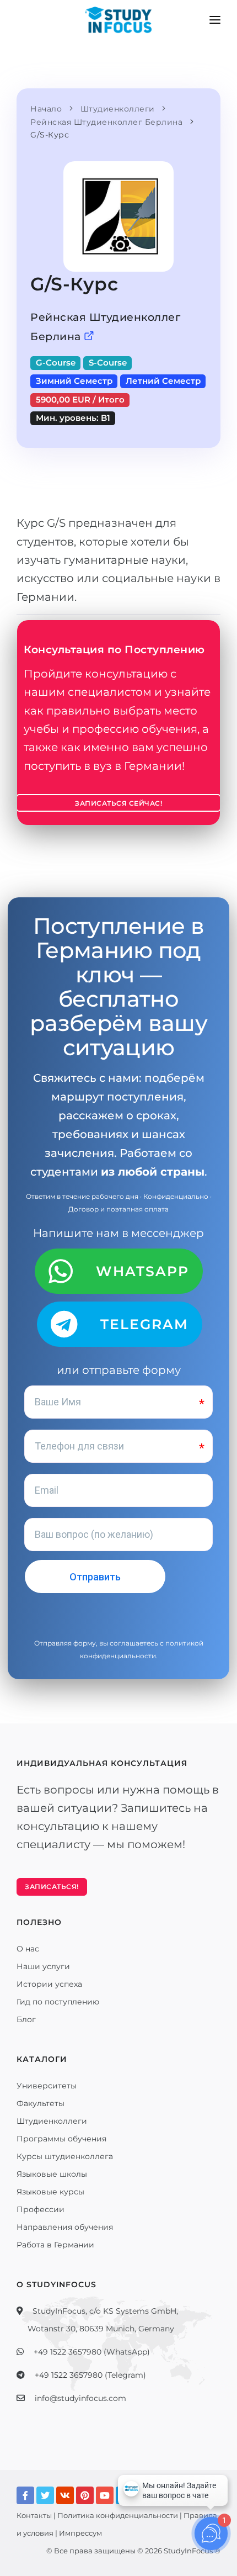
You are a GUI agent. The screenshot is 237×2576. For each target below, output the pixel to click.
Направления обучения (65, 2227)
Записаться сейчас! (118, 803)
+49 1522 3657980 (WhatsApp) (92, 2352)
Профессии (41, 2209)
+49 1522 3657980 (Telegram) (90, 2375)
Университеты (47, 2086)
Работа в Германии (55, 2245)
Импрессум (80, 2533)
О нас (28, 1949)
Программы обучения (61, 2139)
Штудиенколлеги (52, 2121)
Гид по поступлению (58, 2002)
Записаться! (52, 1887)
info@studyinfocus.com (80, 2398)
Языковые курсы (50, 2192)
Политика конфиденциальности (118, 2515)
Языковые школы (52, 2174)
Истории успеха (49, 1984)
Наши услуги (43, 1966)
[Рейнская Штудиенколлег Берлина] (89, 337)
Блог (26, 2019)
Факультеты (41, 2103)
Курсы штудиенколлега (65, 2156)
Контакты (34, 2515)
